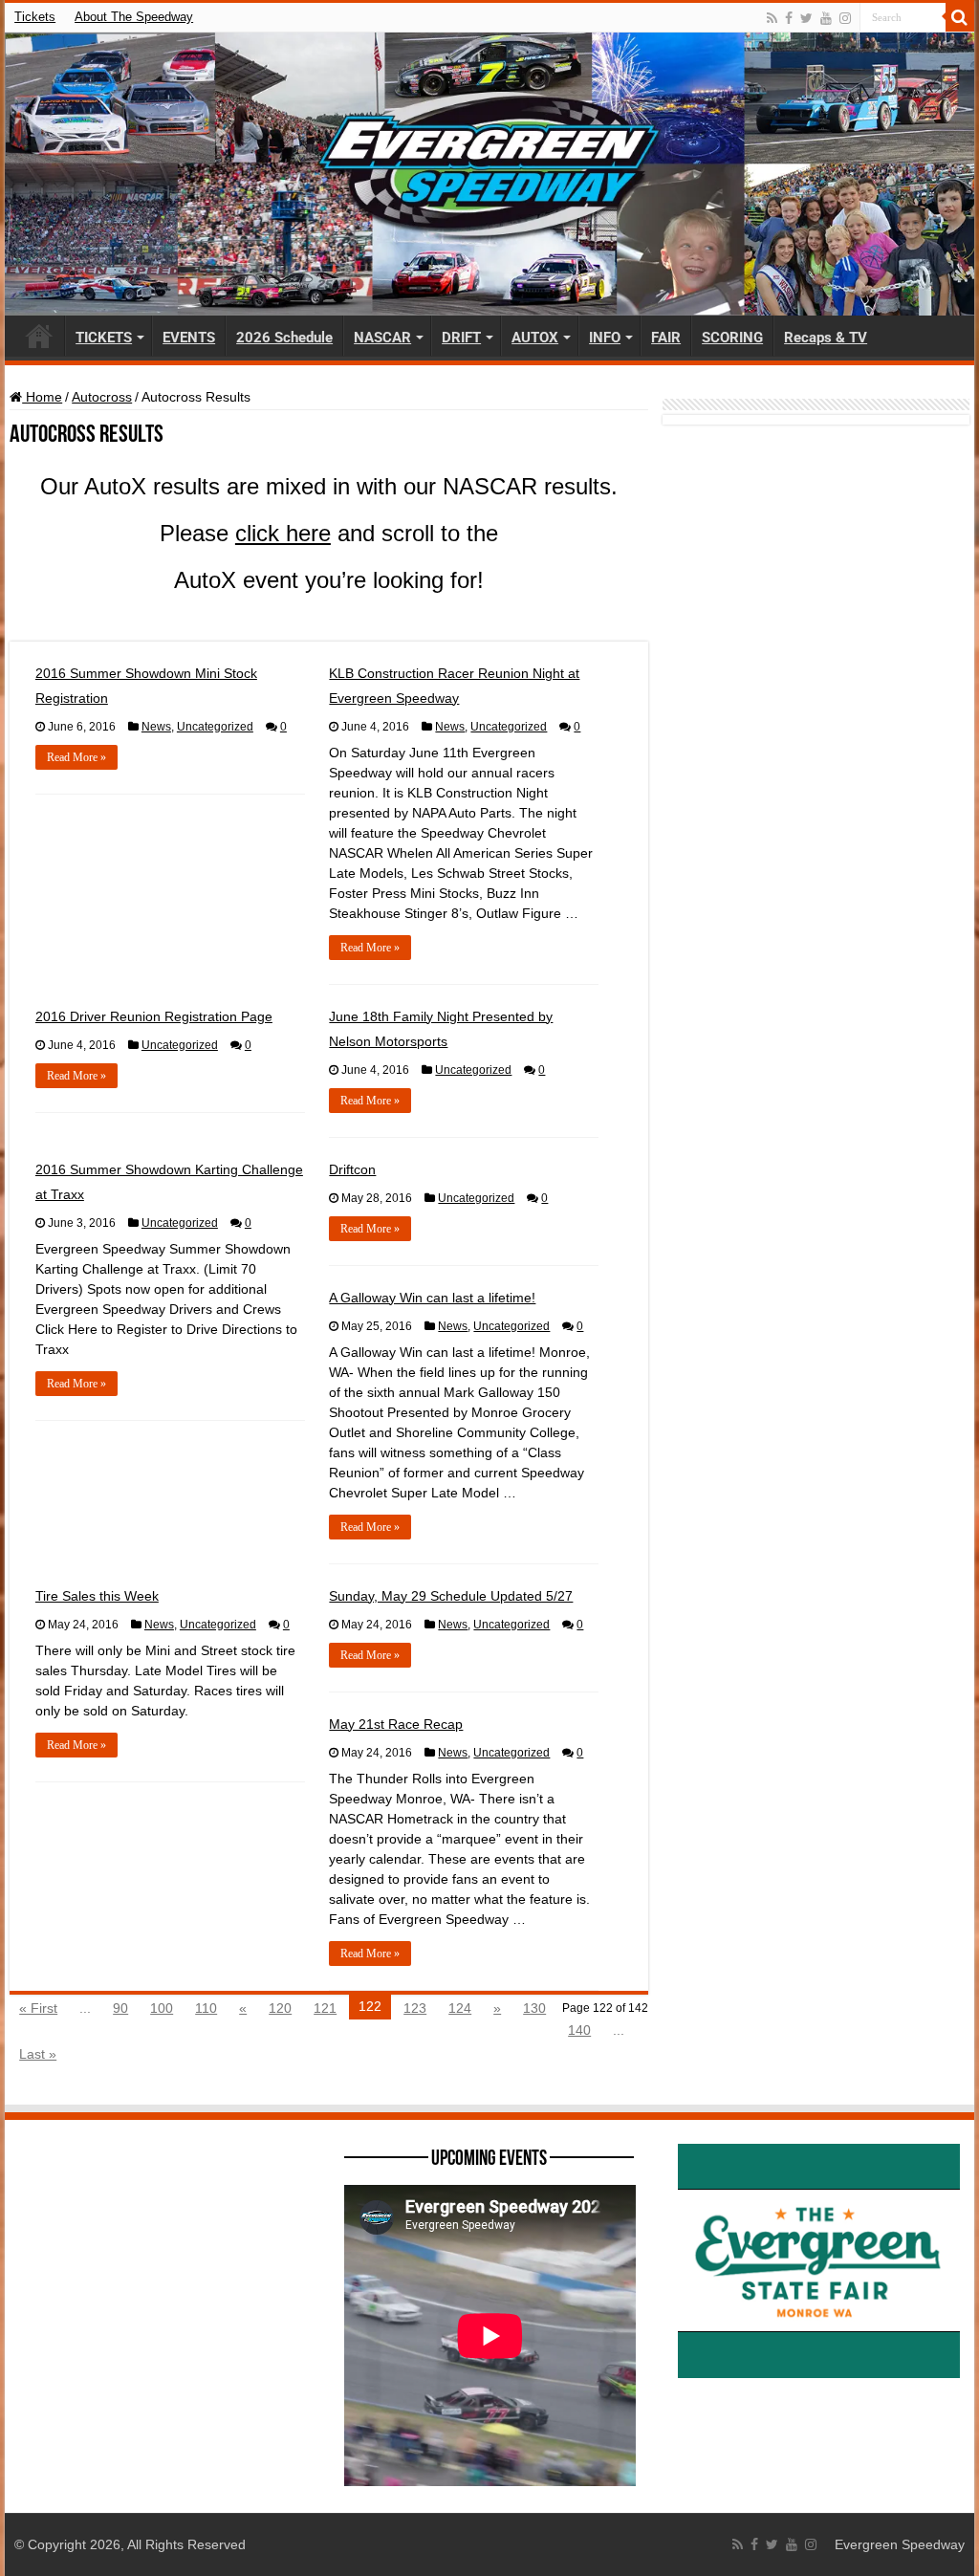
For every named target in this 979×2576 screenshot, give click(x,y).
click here (283, 533)
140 (579, 2030)
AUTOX (535, 338)
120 (280, 2008)
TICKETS (104, 338)
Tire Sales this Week (97, 1596)
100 (162, 2008)
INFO (605, 338)
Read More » (76, 757)
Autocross (102, 397)
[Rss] (772, 18)
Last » (38, 2054)
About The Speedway (134, 17)
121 (325, 2008)
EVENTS (189, 338)
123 (415, 2008)
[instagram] (845, 18)
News (156, 727)
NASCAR (382, 338)
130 (534, 2008)
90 (120, 2008)
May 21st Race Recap (396, 1724)
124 (460, 2008)
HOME (39, 336)
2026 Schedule (284, 338)
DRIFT (461, 338)
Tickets (35, 17)
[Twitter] (806, 18)
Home (42, 397)
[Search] (960, 17)
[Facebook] (789, 18)
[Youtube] (826, 18)
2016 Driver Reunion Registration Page (154, 1016)
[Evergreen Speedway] (489, 174)
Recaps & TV (826, 338)
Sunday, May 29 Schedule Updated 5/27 (451, 1596)
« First (38, 2008)
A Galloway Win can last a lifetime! (432, 1298)
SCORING (732, 338)
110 (206, 2008)
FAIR (666, 338)
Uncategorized (215, 727)
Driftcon (352, 1169)
